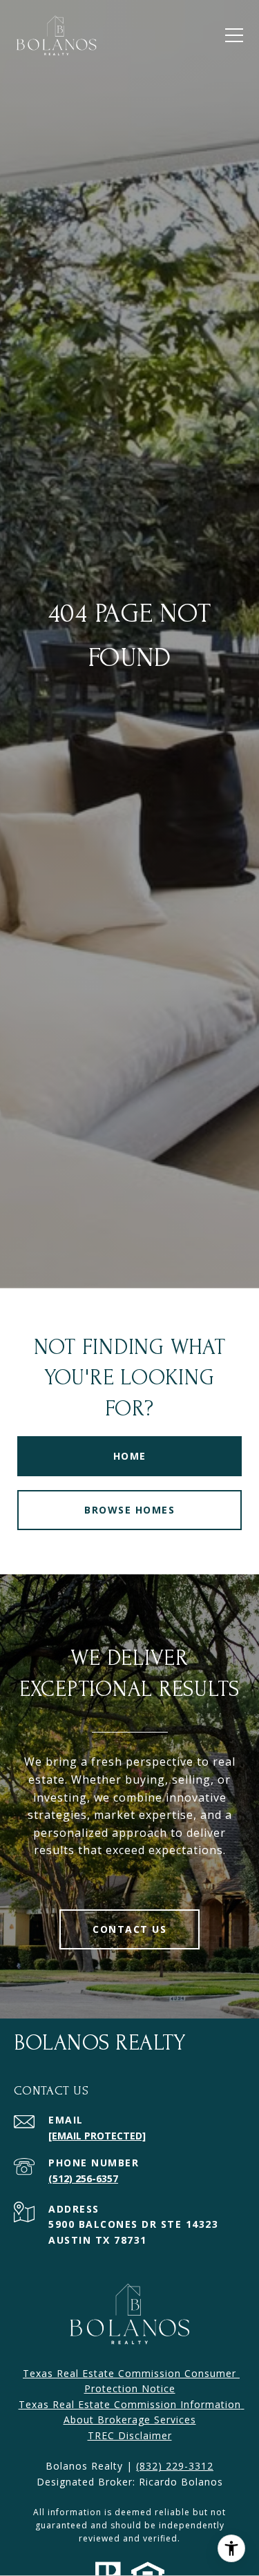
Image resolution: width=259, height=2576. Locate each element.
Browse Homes (129, 1510)
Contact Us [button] (129, 1929)
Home (130, 1456)
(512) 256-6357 (83, 2178)
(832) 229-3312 (175, 2466)
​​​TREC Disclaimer (130, 2435)
